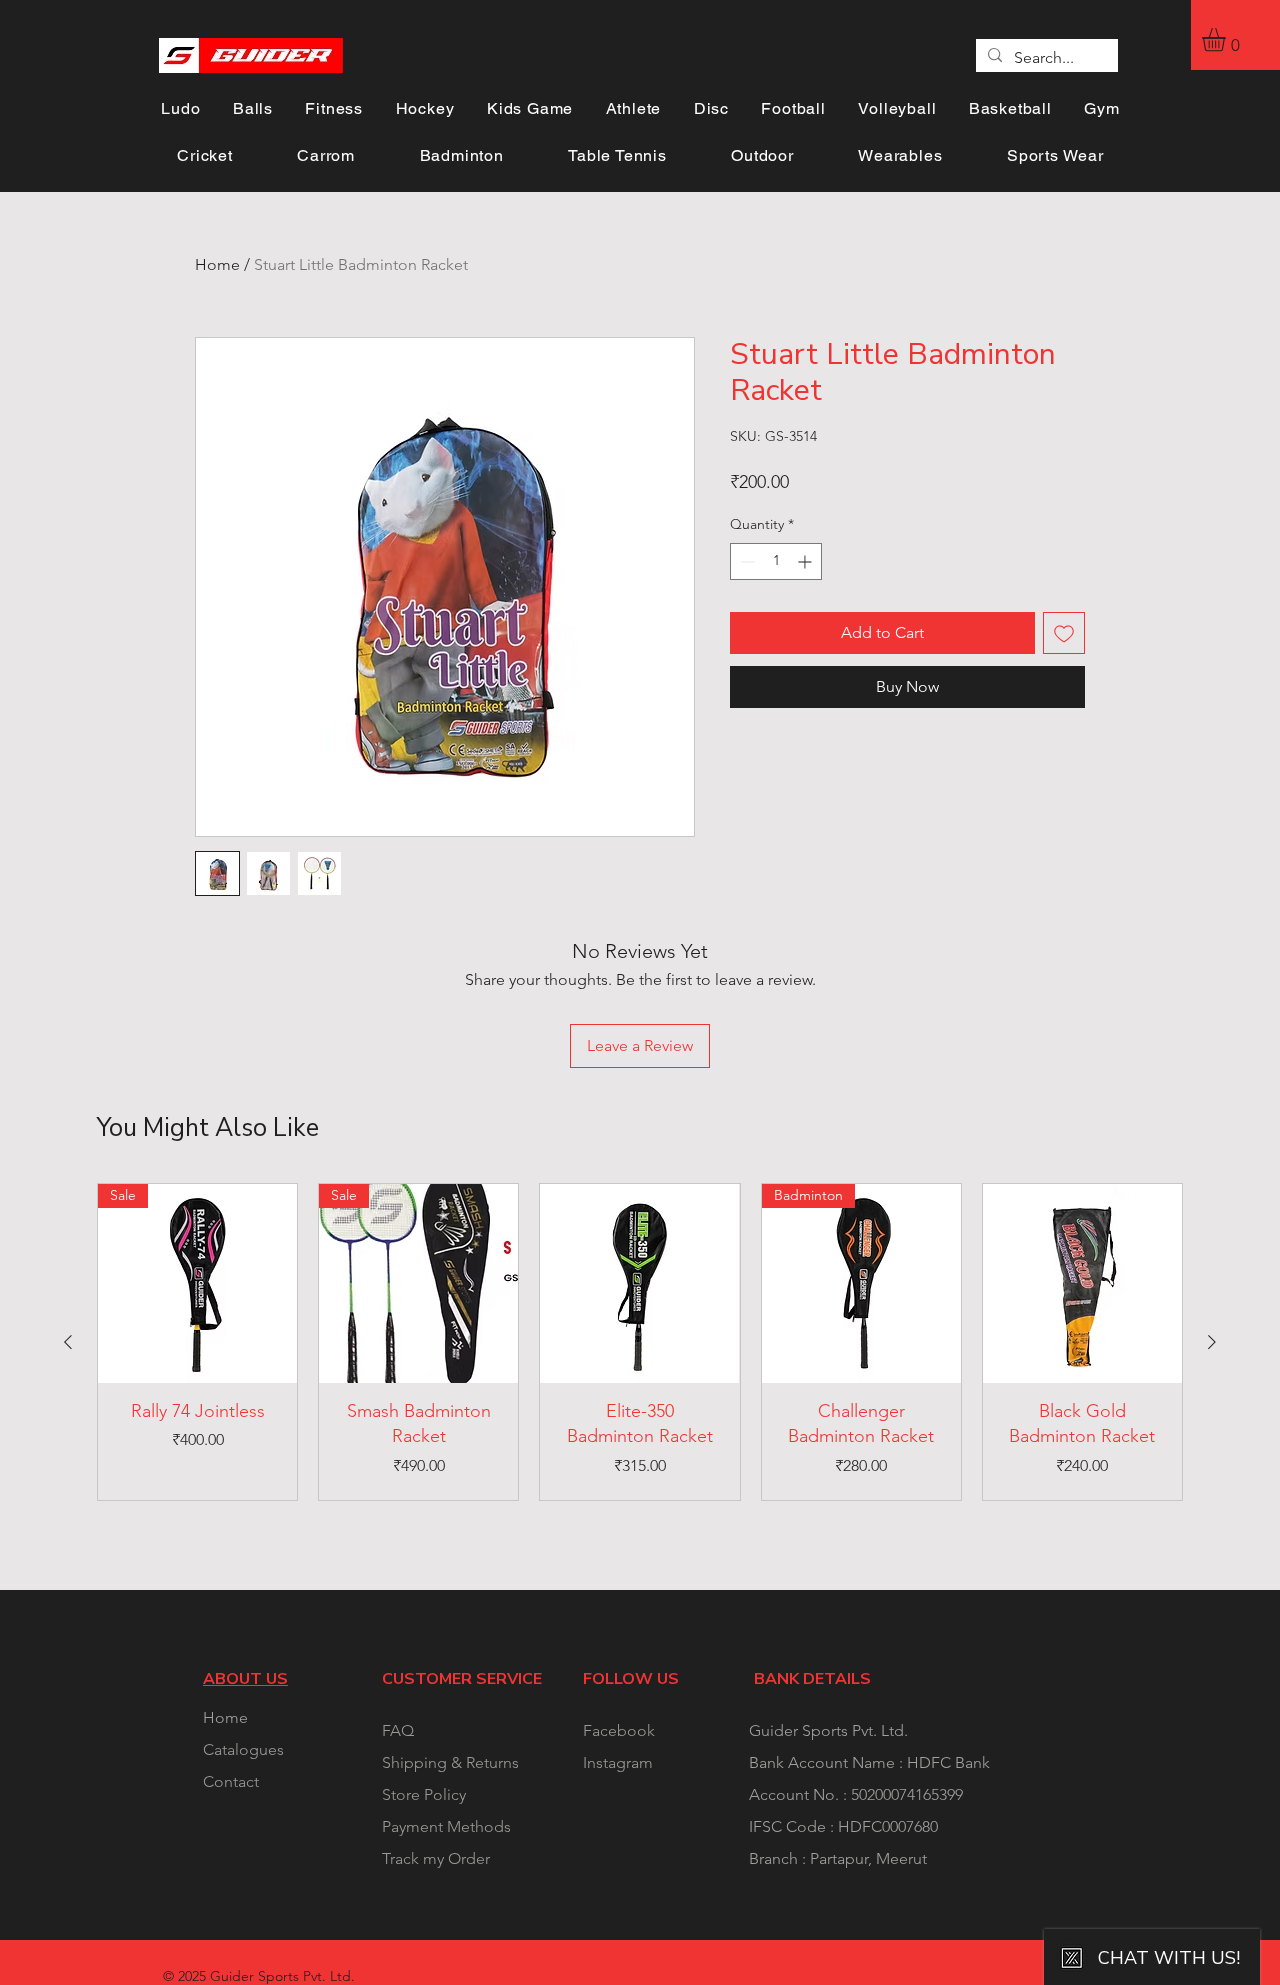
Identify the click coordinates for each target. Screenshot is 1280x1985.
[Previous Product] (68, 1342)
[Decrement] (745, 561)
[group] (640, 1342)
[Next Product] (1212, 1342)
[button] (1227, 39)
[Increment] (806, 561)
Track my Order (436, 1858)
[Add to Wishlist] (1064, 633)
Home (217, 264)
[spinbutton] (776, 561)
